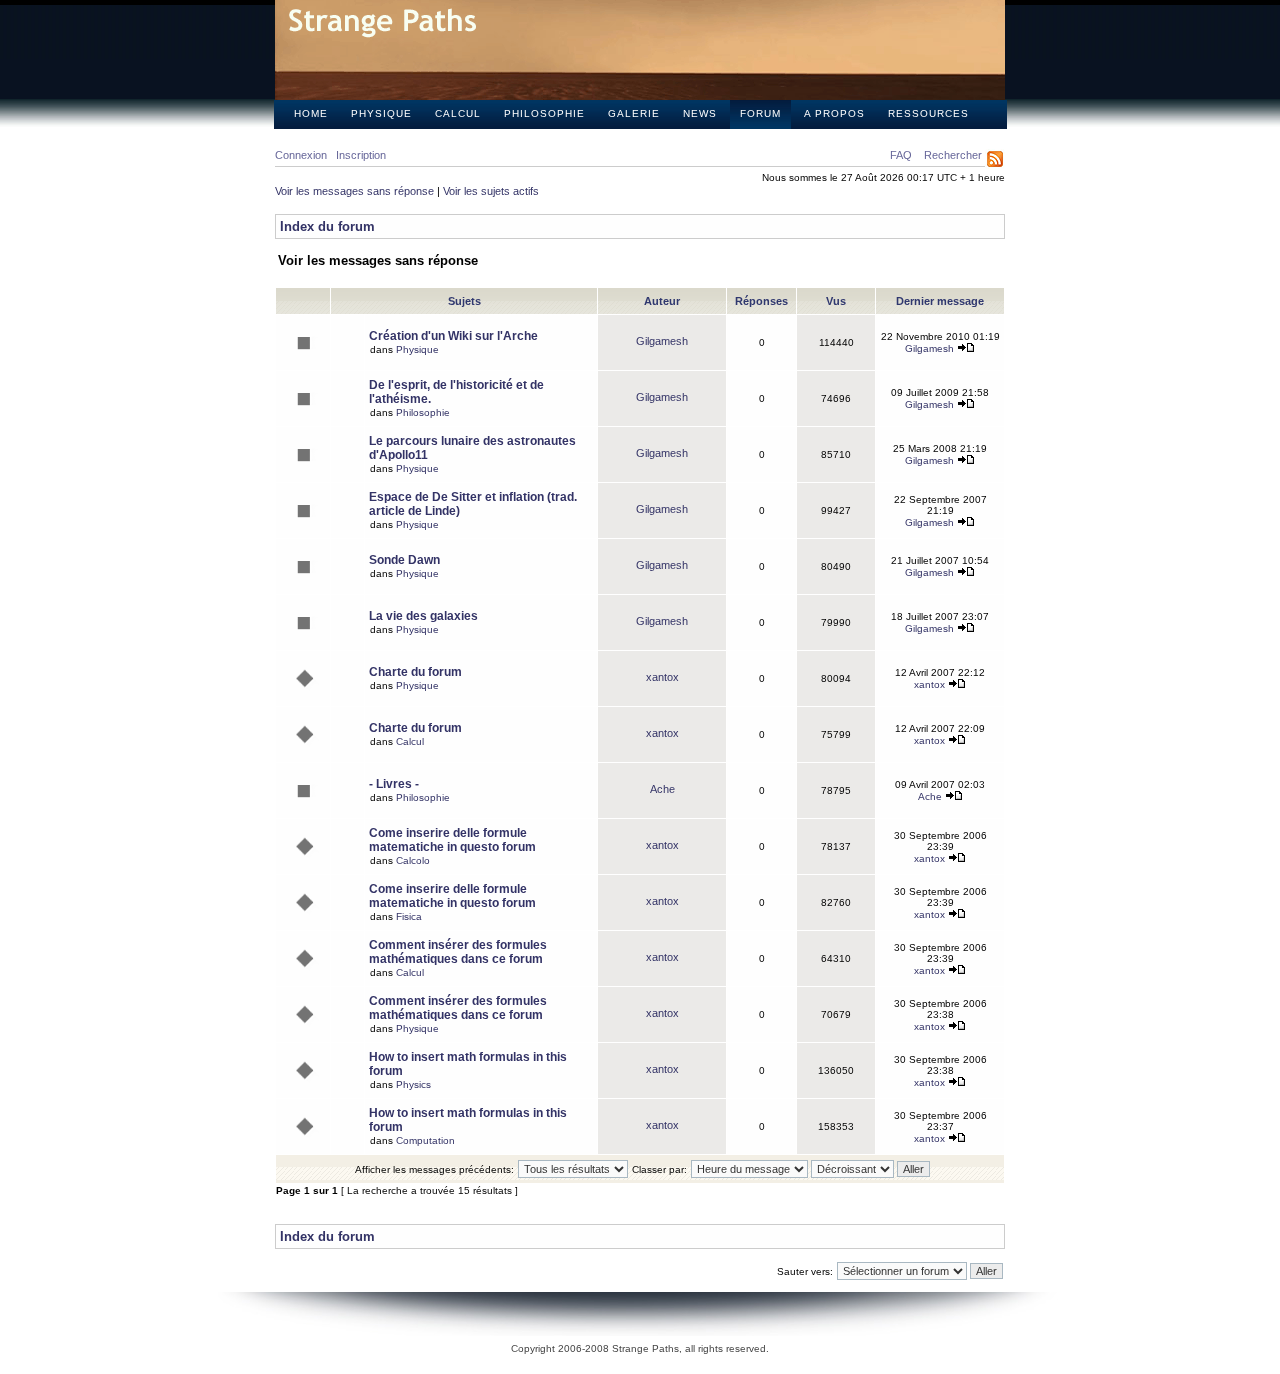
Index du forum (327, 226)
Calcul (458, 113)
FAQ (901, 155)
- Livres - (394, 784)
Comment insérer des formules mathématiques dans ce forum (458, 952)
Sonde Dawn (404, 560)
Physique (381, 113)
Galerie (634, 113)
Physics (413, 1084)
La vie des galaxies (423, 616)
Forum (760, 113)
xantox (662, 677)
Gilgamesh (662, 341)
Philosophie (544, 113)
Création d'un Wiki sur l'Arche (453, 336)
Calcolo (413, 860)
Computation (425, 1140)
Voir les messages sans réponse (354, 191)
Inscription (361, 155)
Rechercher (953, 155)
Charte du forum (415, 672)
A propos (834, 113)
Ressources (928, 113)
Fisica (409, 916)
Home (311, 113)
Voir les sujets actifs (491, 191)
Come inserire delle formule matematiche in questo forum (452, 840)
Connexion (301, 155)
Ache (662, 789)
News (700, 113)
